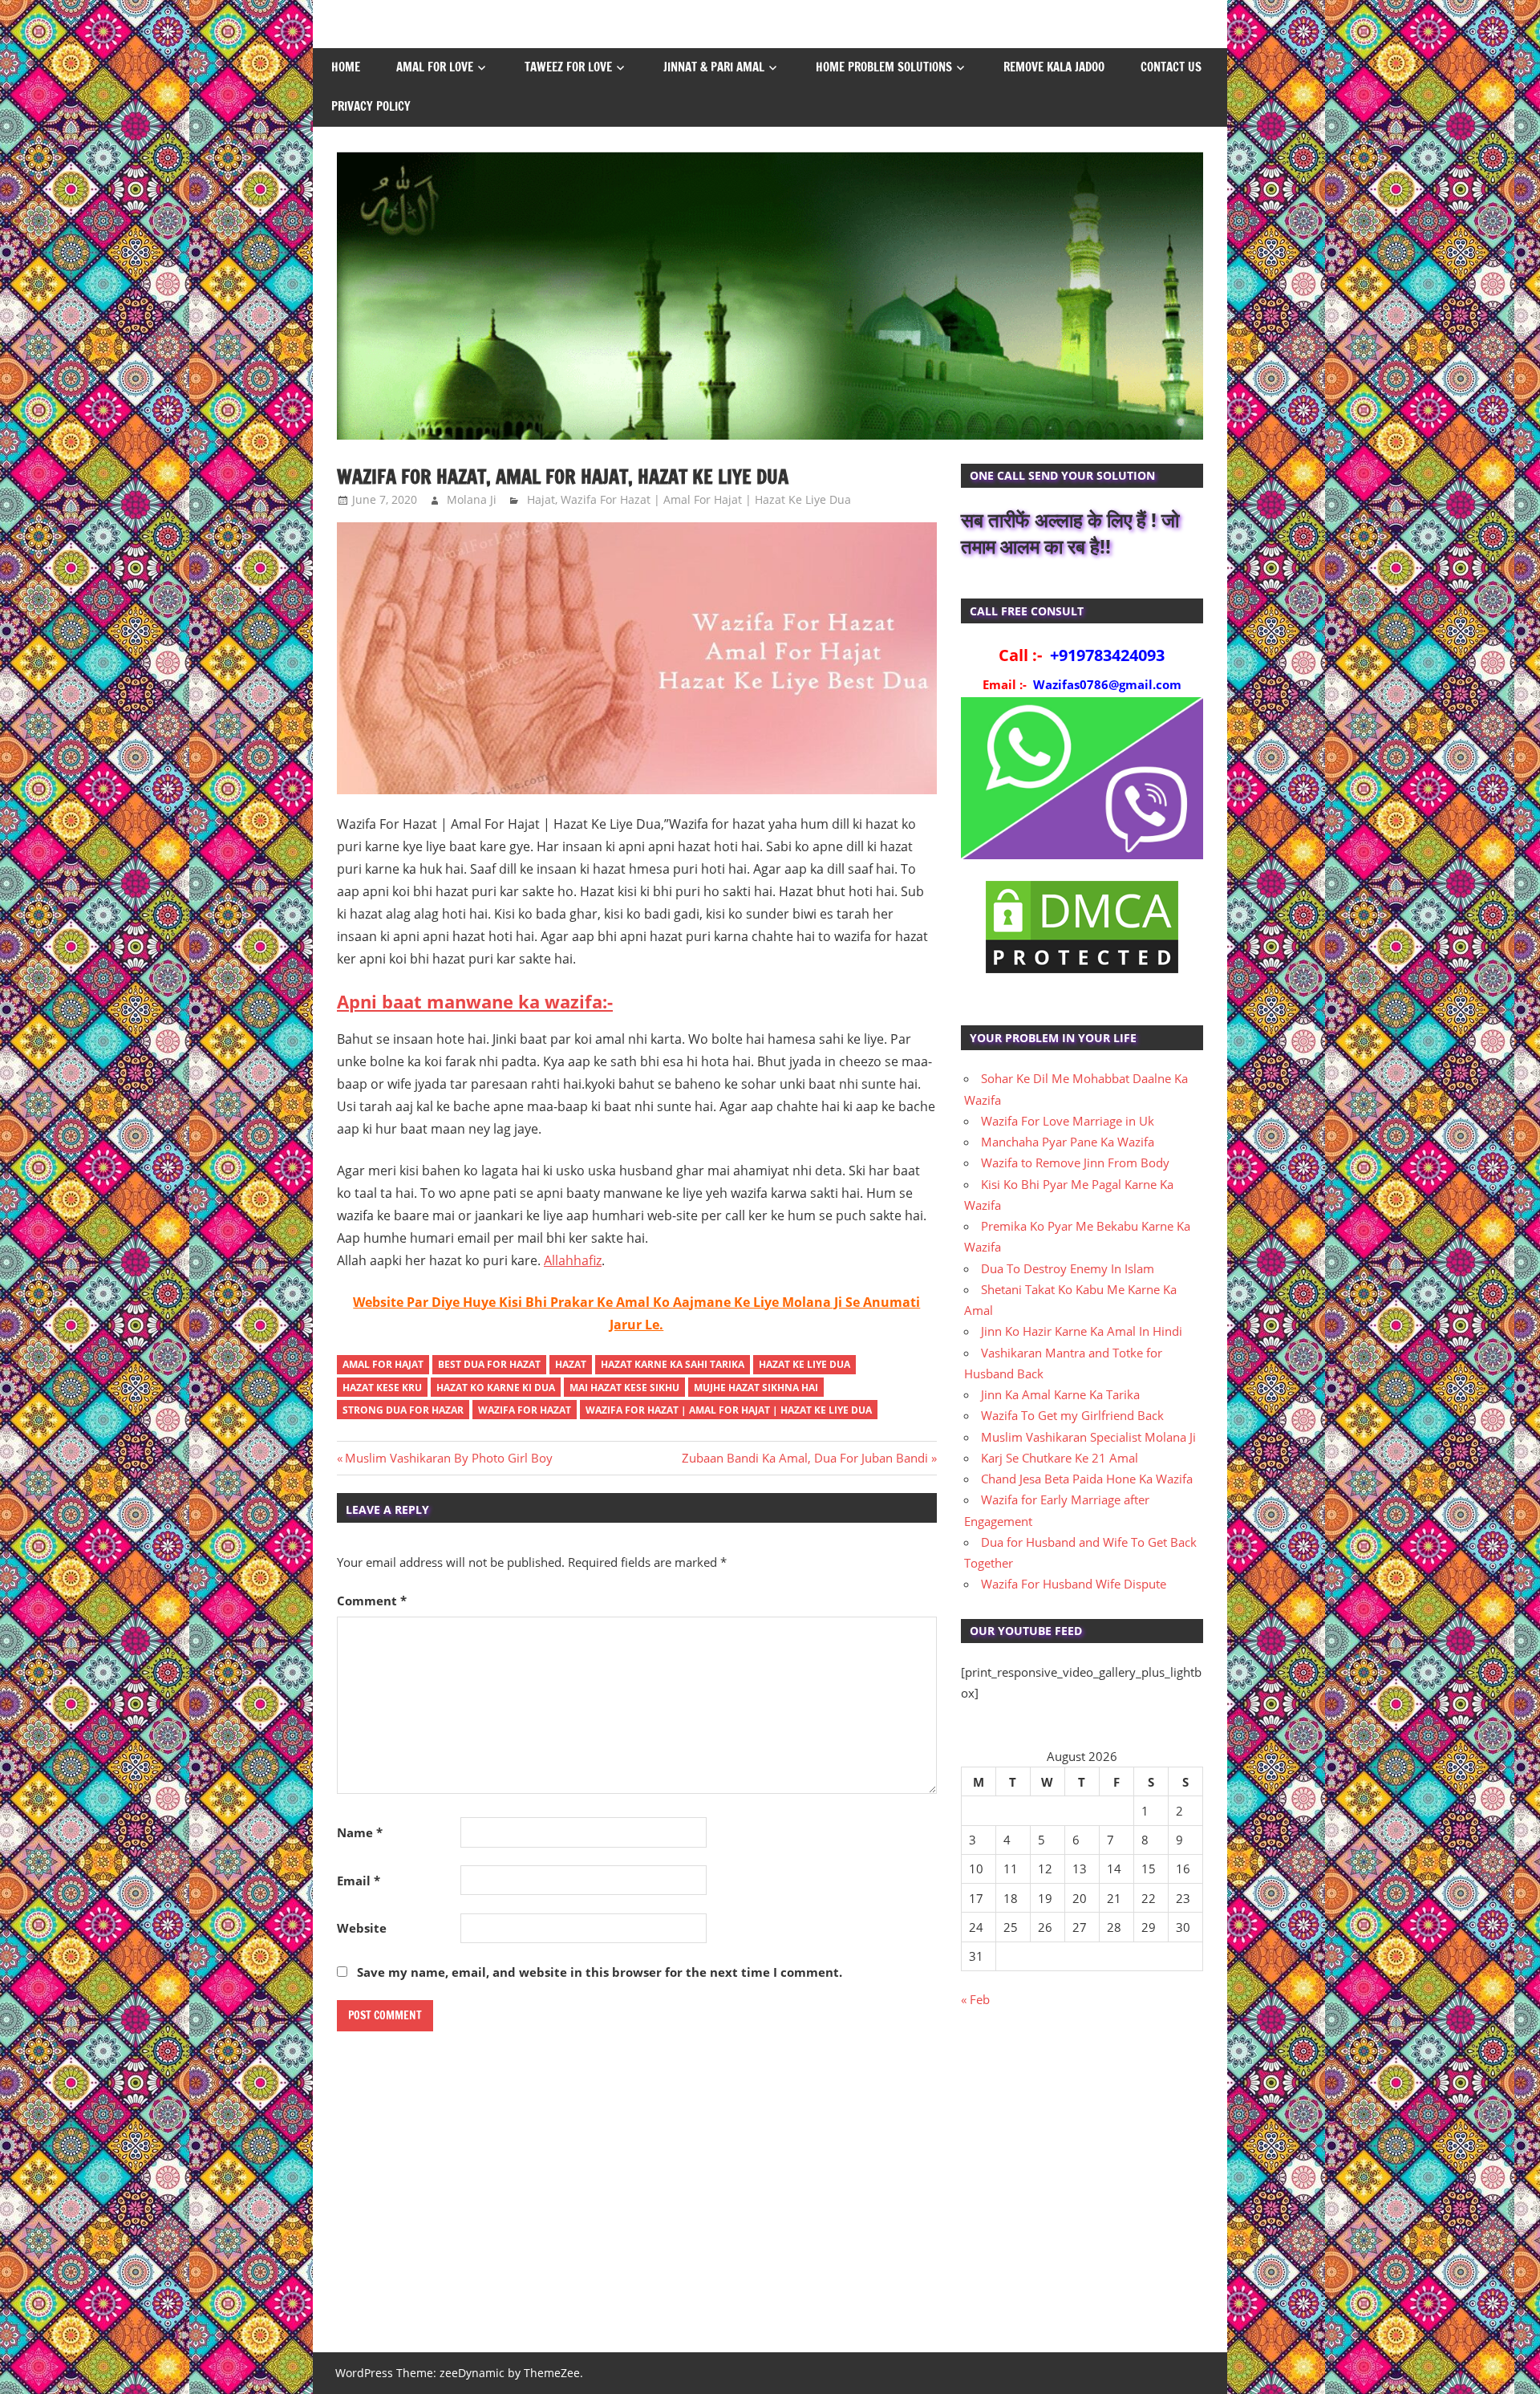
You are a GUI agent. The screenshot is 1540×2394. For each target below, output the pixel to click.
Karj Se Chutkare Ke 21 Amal (1060, 1458)
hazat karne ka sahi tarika (673, 1364)
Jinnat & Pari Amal (714, 67)
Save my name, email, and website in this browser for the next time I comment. (600, 1972)
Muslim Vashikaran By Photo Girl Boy (448, 1458)
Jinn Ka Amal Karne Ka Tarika (1060, 1394)
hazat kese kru (382, 1388)
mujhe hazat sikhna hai (756, 1388)
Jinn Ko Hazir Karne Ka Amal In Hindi (1082, 1331)
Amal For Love (435, 67)
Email (359, 1881)
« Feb (975, 1999)
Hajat (541, 499)
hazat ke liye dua (804, 1364)
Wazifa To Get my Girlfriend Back (1072, 1415)
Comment (372, 1601)
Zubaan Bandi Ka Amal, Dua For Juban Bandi (805, 1458)
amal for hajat (383, 1364)
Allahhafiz (573, 1260)
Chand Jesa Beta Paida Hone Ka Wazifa (1087, 1479)
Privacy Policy (371, 106)
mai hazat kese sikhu (624, 1388)
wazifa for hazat (525, 1410)
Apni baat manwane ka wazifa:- (475, 1001)
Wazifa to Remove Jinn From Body (1075, 1163)
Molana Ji (472, 499)
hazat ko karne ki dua (496, 1388)
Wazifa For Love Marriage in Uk (1068, 1121)
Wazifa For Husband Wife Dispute (1074, 1584)
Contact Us (1171, 67)
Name (360, 1832)
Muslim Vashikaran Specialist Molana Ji (1088, 1437)
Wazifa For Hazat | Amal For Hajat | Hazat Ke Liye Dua (706, 499)
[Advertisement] (1082, 2189)
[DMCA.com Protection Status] (1082, 972)
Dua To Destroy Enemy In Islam (1068, 1268)
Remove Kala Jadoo (1054, 67)
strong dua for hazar (403, 1410)
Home (346, 67)
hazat (571, 1364)
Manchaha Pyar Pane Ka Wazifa (1068, 1142)
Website (362, 1928)
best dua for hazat (489, 1364)
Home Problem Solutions (884, 67)
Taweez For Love (568, 67)
